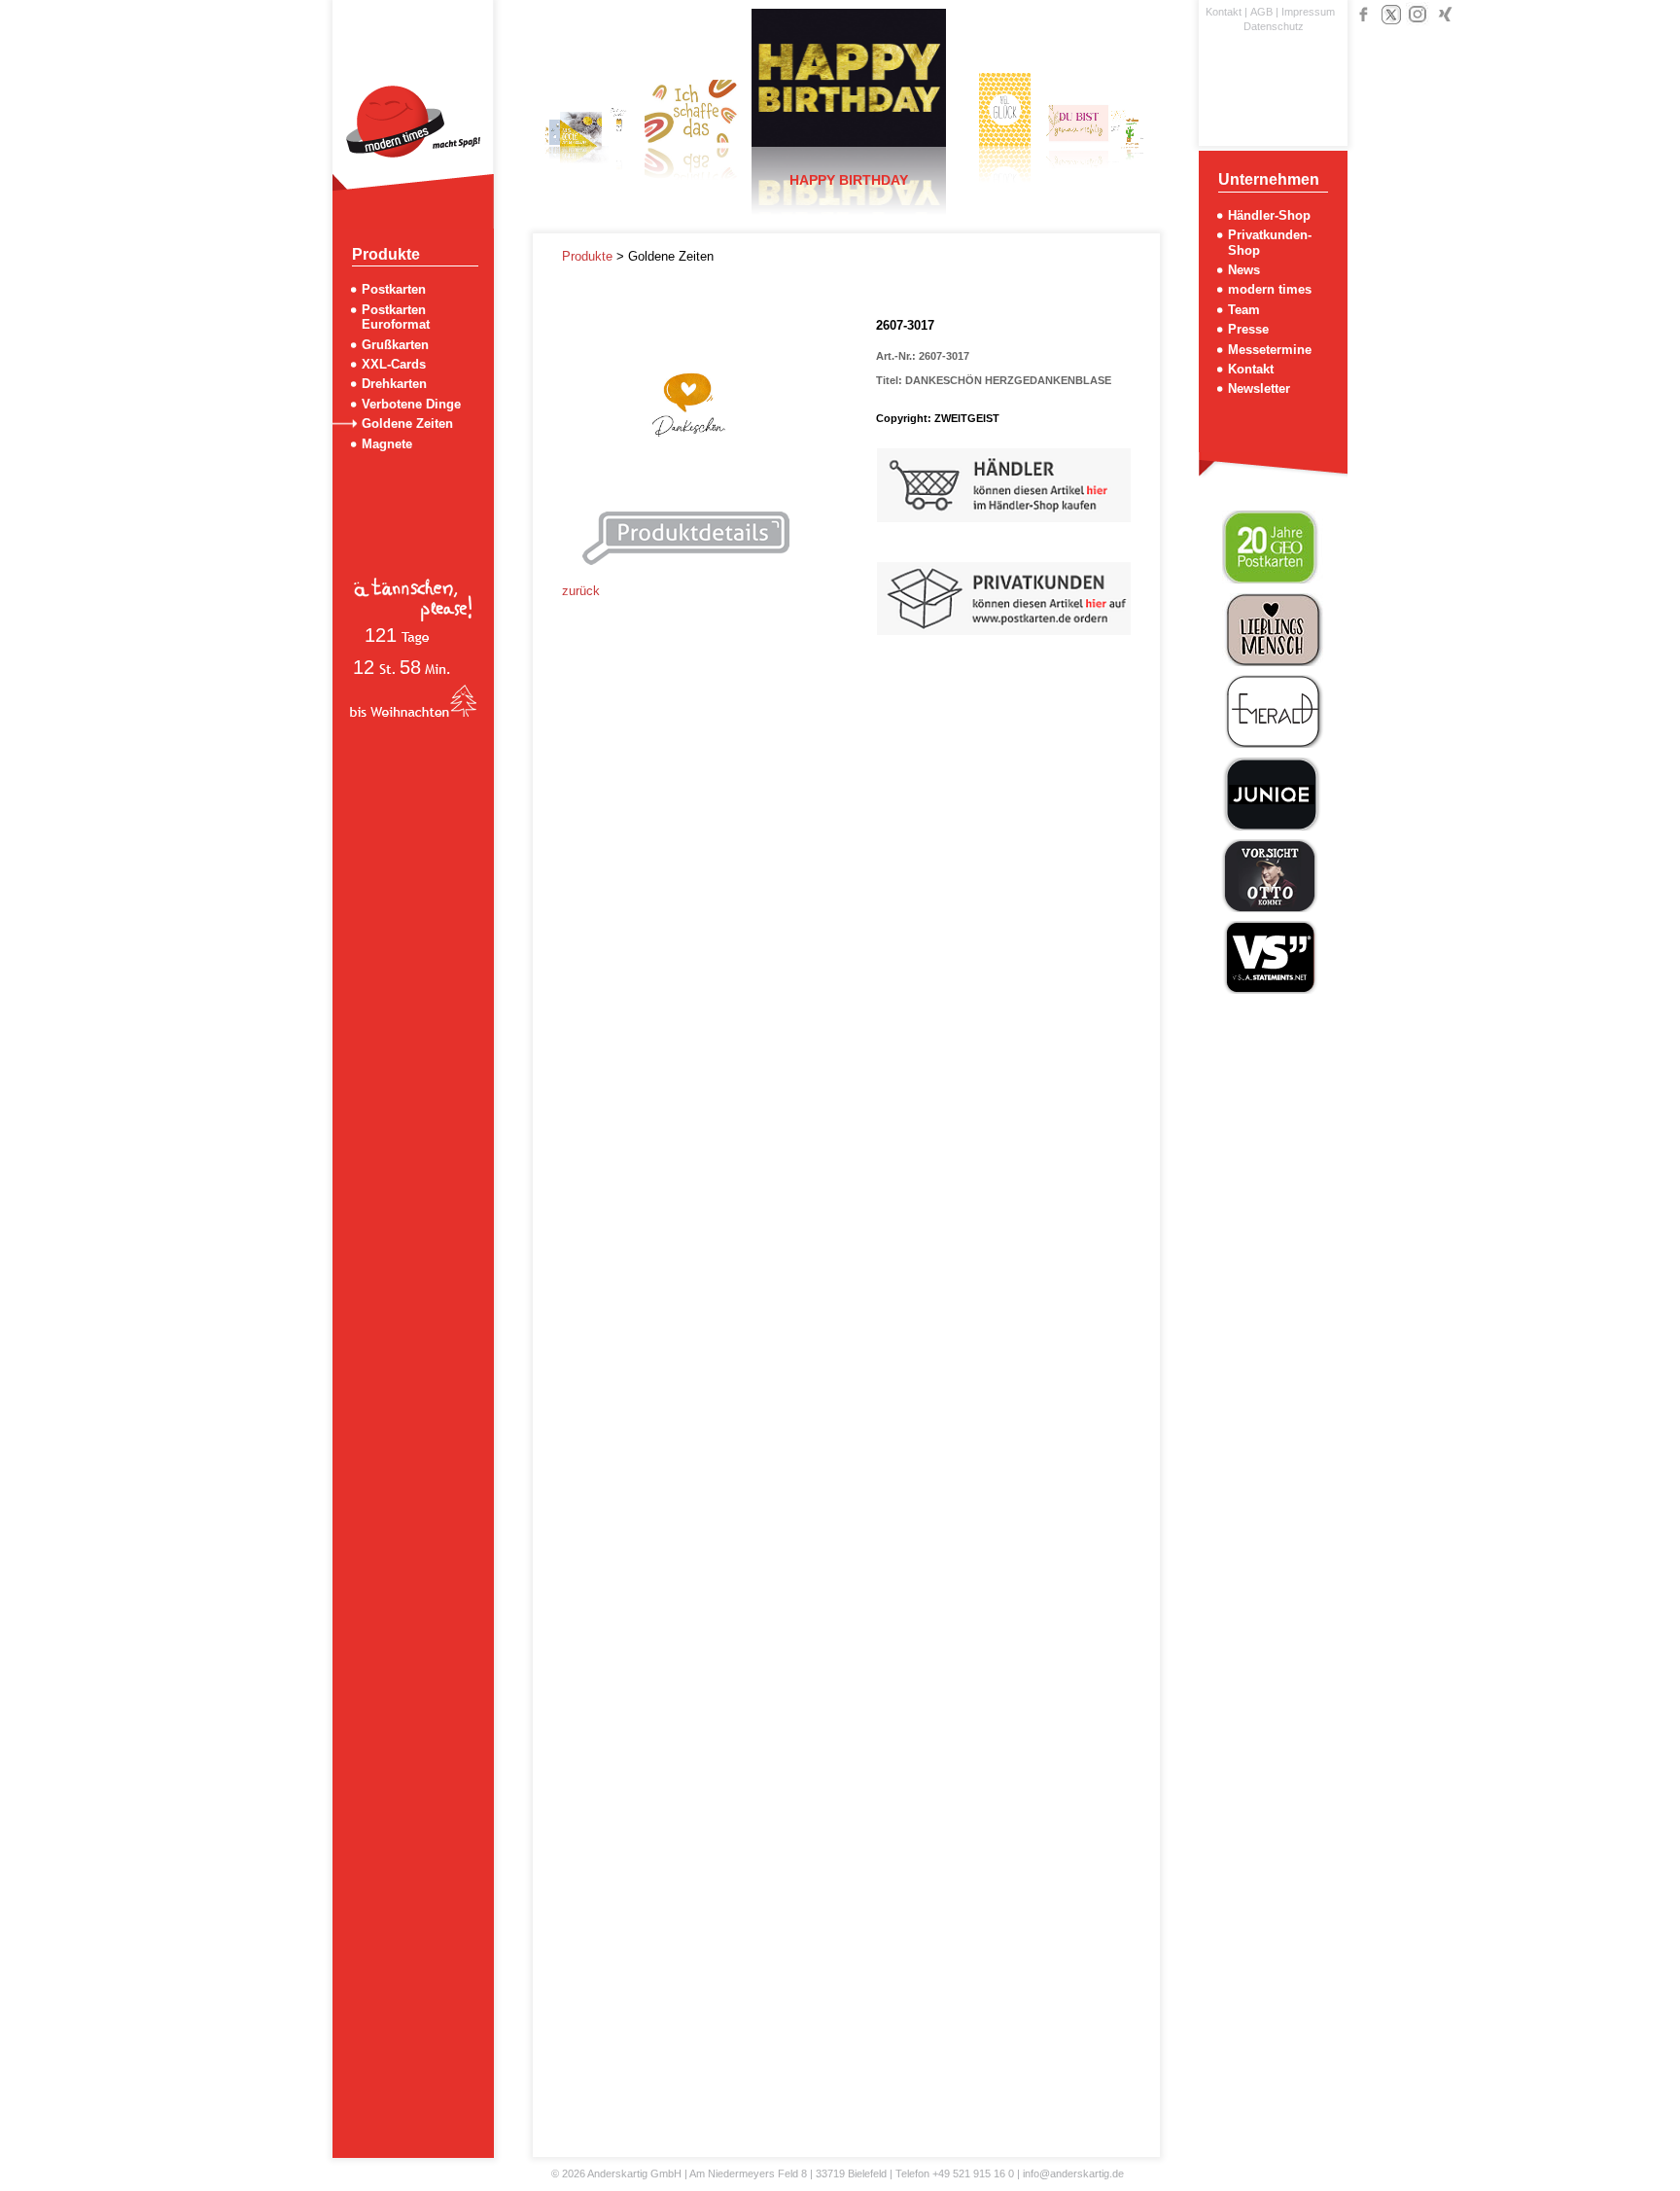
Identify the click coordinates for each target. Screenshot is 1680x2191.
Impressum (1308, 12)
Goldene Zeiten (407, 424)
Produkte (589, 256)
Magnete (387, 444)
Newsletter (1259, 389)
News (1244, 270)
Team (1244, 310)
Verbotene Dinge (411, 404)
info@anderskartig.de (1073, 2173)
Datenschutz (1274, 26)
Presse (1248, 329)
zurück (581, 591)
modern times (1270, 289)
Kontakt (1224, 12)
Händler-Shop (1269, 215)
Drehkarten (394, 384)
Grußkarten (395, 345)
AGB (1261, 12)
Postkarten (394, 289)
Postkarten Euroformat (396, 317)
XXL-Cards (394, 364)
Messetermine (1270, 350)
